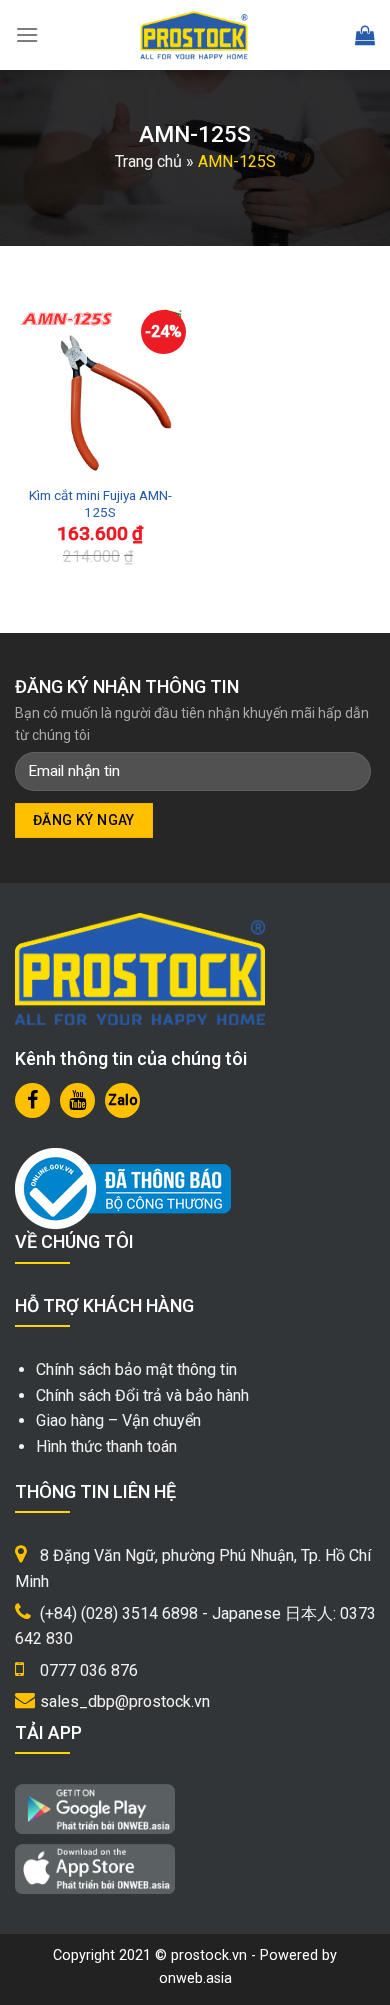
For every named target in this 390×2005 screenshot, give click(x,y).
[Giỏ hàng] (365, 35)
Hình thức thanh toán (106, 1446)
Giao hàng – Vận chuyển (118, 1420)
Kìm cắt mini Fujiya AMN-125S (100, 504)
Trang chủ (148, 161)
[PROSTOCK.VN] (194, 35)
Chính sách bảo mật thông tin (136, 1369)
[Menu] (27, 34)
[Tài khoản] (320, 35)
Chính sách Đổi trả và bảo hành (142, 1395)
